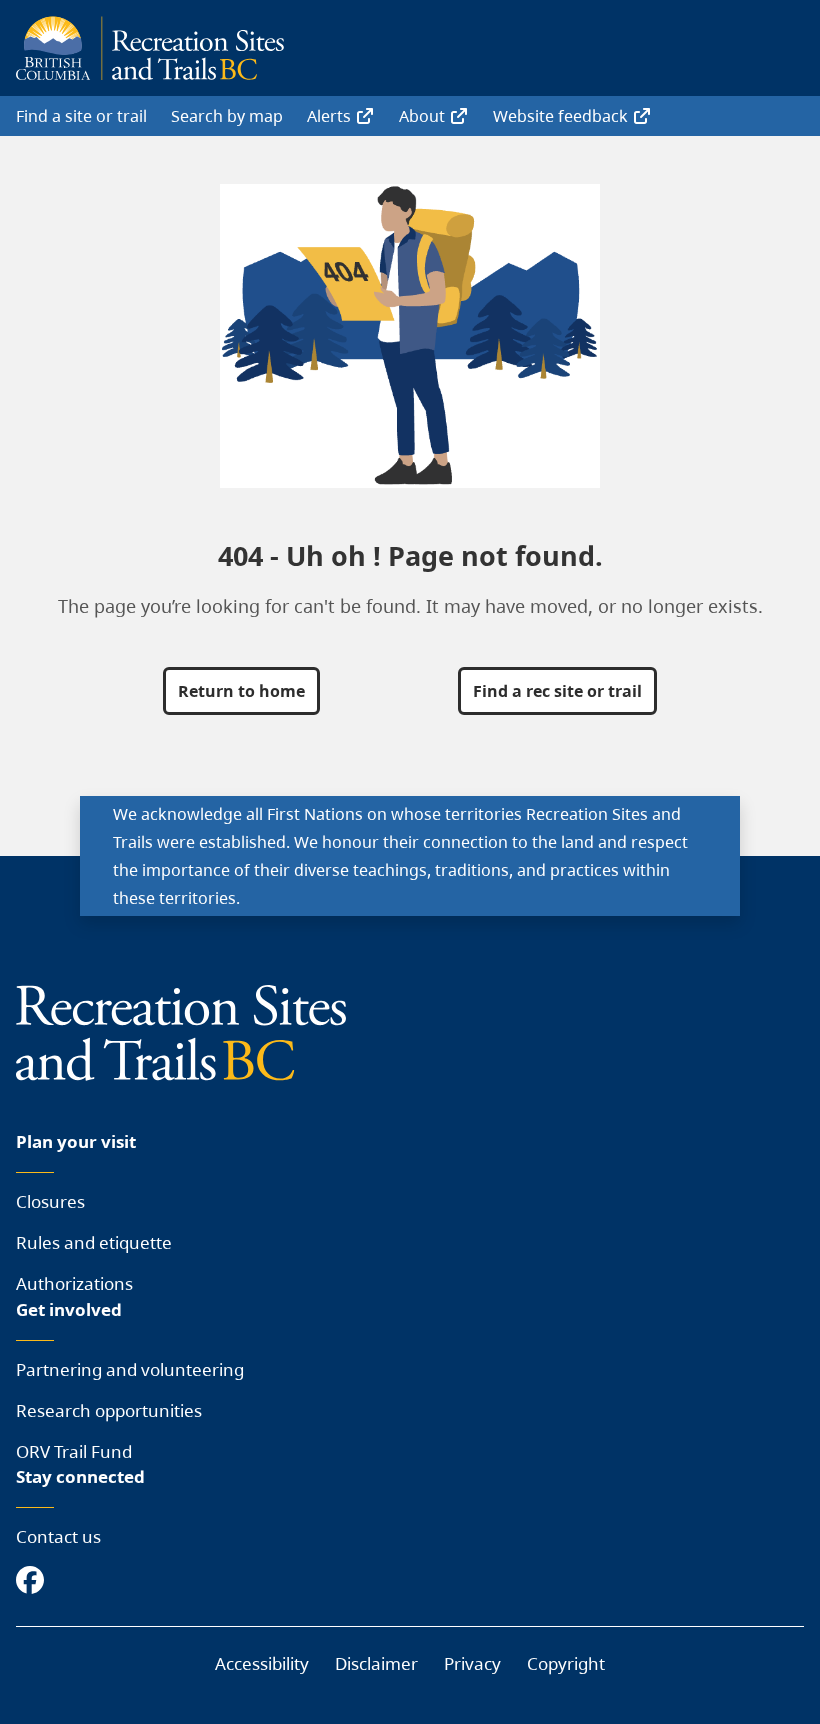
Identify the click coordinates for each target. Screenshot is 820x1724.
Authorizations (74, 1283)
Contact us (58, 1536)
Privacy (472, 1663)
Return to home (241, 691)
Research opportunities (109, 1410)
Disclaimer (376, 1663)
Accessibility (262, 1663)
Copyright (566, 1663)
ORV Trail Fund (74, 1451)
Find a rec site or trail (557, 691)
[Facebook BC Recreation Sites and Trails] (35, 1581)
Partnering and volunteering (130, 1369)
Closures (50, 1201)
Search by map (227, 116)
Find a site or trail (81, 116)
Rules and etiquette (94, 1242)
